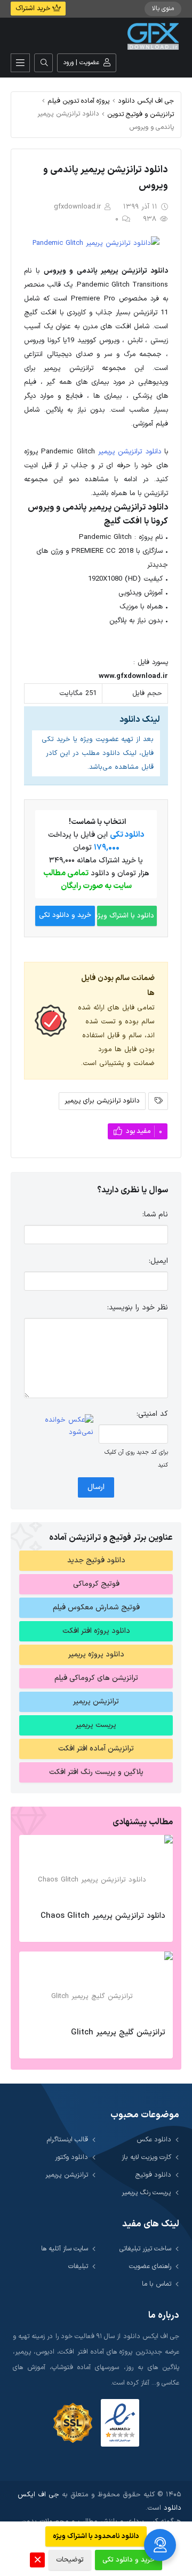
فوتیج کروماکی (96, 1584)
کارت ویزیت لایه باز (146, 2157)
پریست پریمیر (96, 1725)
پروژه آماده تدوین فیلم (79, 101)
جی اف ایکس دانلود (146, 101)
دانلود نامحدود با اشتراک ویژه (96, 2536)
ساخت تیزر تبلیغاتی (145, 2249)
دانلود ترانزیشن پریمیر (130, 452)
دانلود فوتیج (153, 2175)
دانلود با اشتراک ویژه (126, 916)
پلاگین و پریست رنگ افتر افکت (96, 1772)
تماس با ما (157, 2284)
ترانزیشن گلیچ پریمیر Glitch (118, 2033)
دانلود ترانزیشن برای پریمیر (102, 1101)
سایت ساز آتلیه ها (65, 2249)
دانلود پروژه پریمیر (96, 1655)
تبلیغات (78, 2266)
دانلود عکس (154, 2139)
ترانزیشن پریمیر (96, 1702)
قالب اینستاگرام (67, 2139)
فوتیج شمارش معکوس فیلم (96, 1607)
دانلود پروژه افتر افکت (96, 1631)
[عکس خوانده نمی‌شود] (59, 1426)
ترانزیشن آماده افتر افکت (96, 1749)
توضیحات (70, 2560)
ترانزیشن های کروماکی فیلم (96, 1678)
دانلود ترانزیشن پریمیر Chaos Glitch (103, 1916)
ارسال (96, 1487)
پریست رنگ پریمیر (146, 2192)
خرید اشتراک (34, 9)
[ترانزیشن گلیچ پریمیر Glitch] (96, 1986)
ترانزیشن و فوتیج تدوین (141, 114)
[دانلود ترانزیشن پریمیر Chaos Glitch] (96, 1870)
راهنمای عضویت (150, 2266)
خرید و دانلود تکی (65, 915)
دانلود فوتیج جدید (96, 1560)
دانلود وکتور (71, 2157)
